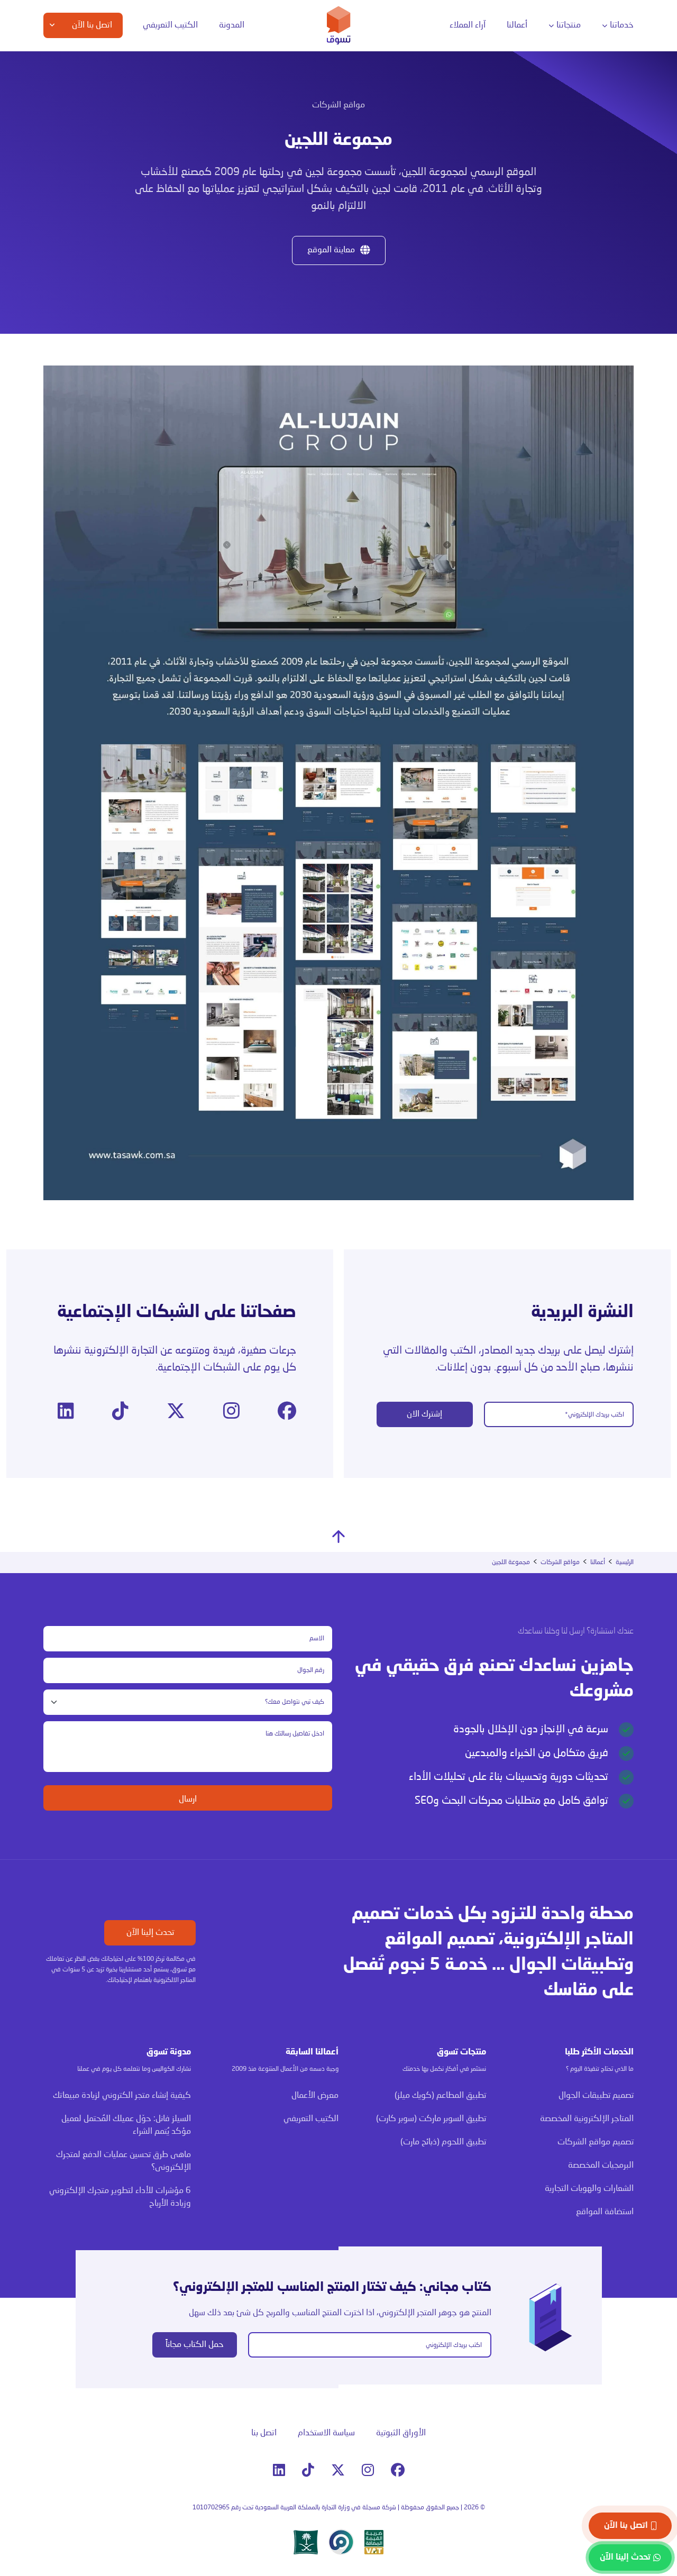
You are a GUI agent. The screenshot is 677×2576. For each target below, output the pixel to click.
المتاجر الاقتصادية (451, 132)
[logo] (339, 25)
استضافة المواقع (451, 192)
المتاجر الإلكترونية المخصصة (451, 107)
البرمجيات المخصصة (595, 123)
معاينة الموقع (331, 250)
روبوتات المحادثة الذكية (218, 142)
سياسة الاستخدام (326, 2433)
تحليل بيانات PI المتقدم (99, 102)
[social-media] (287, 1412)
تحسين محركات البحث (340, 132)
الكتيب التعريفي (170, 25)
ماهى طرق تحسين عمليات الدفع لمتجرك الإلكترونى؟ (123, 2161)
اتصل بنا (264, 2433)
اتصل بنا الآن (626, 2526)
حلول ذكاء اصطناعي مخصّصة (211, 191)
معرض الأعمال (315, 2096)
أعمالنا (517, 25)
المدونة (232, 25)
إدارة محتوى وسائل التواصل (329, 107)
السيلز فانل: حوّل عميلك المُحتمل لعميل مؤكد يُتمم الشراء (126, 2125)
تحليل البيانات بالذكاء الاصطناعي (206, 102)
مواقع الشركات (454, 152)
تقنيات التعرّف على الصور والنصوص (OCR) (216, 167)
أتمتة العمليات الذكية (221, 122)
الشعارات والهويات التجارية (438, 172)
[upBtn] (338, 1537)
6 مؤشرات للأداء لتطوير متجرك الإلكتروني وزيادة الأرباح (120, 2197)
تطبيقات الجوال (600, 103)
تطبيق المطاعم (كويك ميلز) (440, 2096)
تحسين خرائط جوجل (343, 151)
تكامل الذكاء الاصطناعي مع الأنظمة (219, 216)
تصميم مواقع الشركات (596, 2142)
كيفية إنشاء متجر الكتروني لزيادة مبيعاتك (122, 2096)
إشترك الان (424, 1414)
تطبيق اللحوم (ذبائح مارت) (443, 2142)
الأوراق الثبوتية (401, 2433)
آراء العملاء (468, 25)
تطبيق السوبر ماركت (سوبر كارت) (431, 2119)
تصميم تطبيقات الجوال (596, 2096)
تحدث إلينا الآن (150, 1933)
